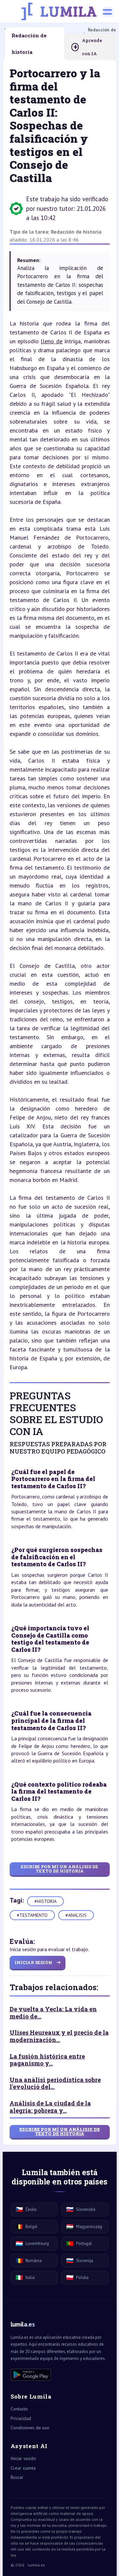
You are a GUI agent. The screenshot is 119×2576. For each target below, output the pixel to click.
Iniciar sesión (23, 2458)
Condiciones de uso (30, 2428)
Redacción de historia (76, 232)
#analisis (76, 1915)
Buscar (17, 2477)
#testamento (32, 1915)
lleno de (51, 341)
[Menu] (107, 12)
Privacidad (21, 2418)
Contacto (19, 2409)
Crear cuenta (23, 2468)
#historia (45, 1901)
